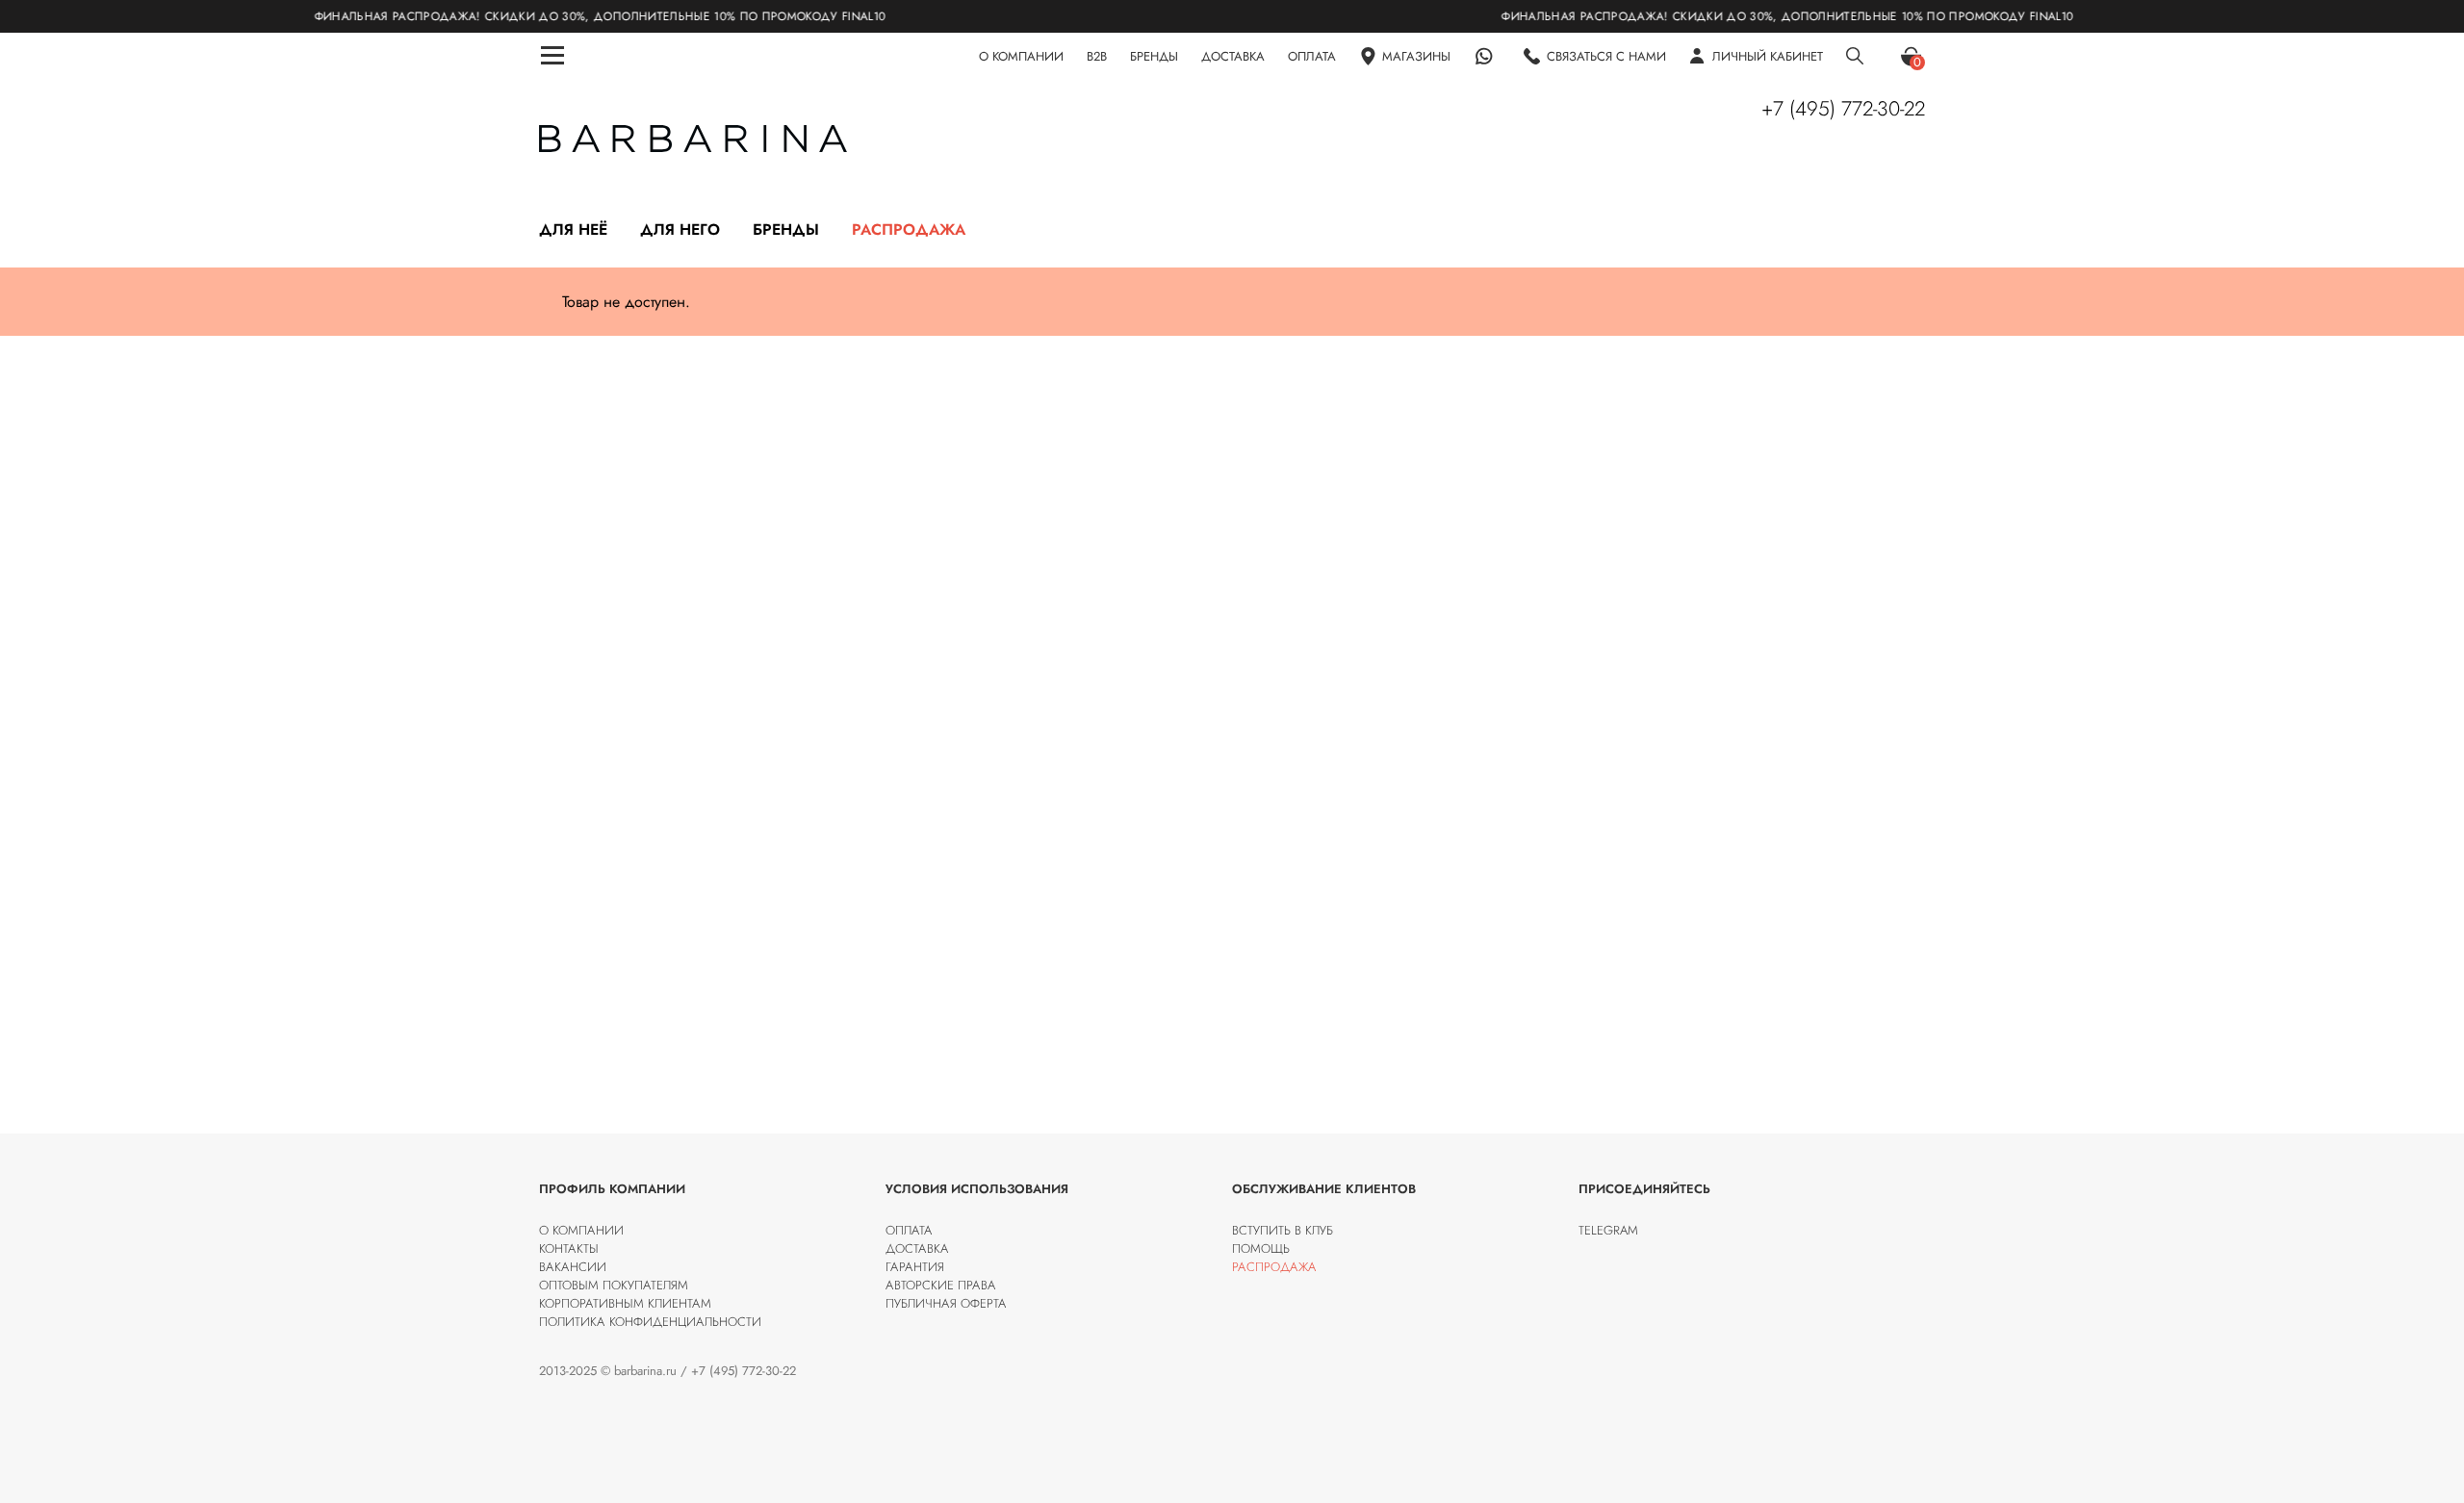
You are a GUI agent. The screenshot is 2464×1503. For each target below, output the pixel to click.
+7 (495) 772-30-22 (1843, 109)
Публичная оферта (946, 1303)
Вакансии (573, 1267)
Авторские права (941, 1285)
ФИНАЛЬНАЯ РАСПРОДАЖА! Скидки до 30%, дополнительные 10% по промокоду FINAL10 (552, 16)
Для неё (573, 229)
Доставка (917, 1248)
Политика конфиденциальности (650, 1322)
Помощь (1261, 1248)
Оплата (909, 1230)
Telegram (1608, 1230)
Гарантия (915, 1267)
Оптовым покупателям (614, 1285)
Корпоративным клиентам (625, 1303)
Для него (680, 229)
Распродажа (909, 229)
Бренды (786, 229)
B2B (1097, 56)
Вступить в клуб (1283, 1230)
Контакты (569, 1248)
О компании (581, 1230)
